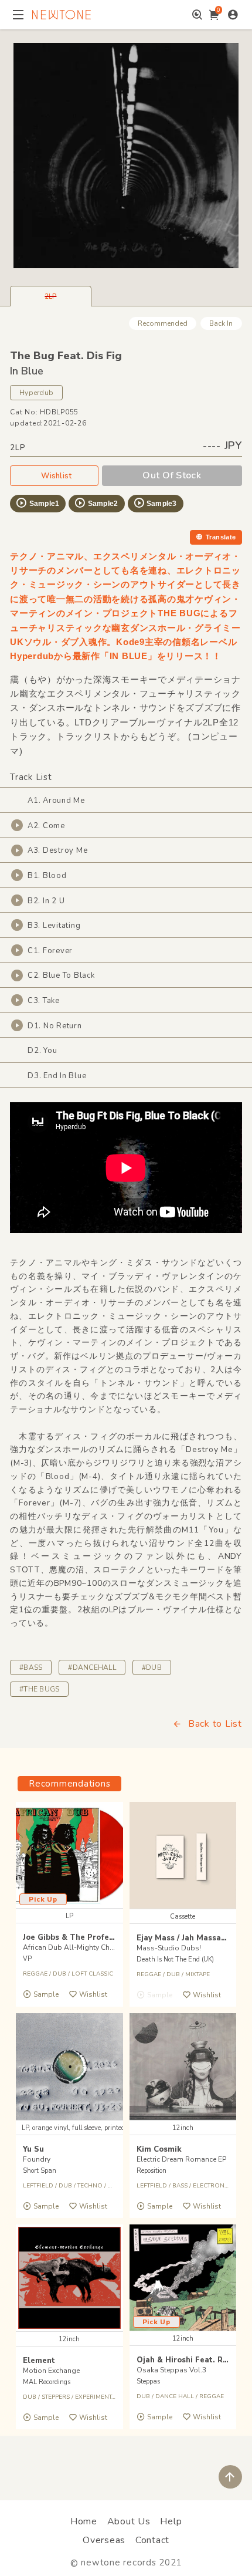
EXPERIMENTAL (97, 2397)
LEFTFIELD (38, 2186)
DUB (59, 1974)
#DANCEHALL (92, 1667)
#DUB (152, 1667)
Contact (152, 2540)
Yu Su (33, 2149)
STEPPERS (56, 2397)
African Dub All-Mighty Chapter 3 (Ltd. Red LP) (99, 1947)
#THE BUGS (39, 1689)
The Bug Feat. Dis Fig (66, 356)
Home (84, 2521)
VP (27, 1959)
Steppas (148, 2381)
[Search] (197, 15)
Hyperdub (36, 393)
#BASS (31, 1667)
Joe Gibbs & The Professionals (82, 1937)
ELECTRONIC (212, 2186)
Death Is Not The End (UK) (175, 1959)
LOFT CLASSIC (92, 1974)
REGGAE (35, 1974)
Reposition (151, 2171)
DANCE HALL (175, 2396)
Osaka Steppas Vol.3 (171, 2370)
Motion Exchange (51, 2371)
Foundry (37, 2159)
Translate (221, 537)
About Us (129, 2521)
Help (171, 2521)
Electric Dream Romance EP (181, 2159)
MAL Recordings (47, 2382)
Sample (46, 1994)
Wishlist (56, 476)
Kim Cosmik (159, 2149)
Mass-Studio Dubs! (169, 1948)
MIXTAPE (197, 1974)
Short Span (40, 2171)
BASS (180, 2186)
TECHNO (90, 2186)
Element (39, 2361)
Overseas (104, 2540)
